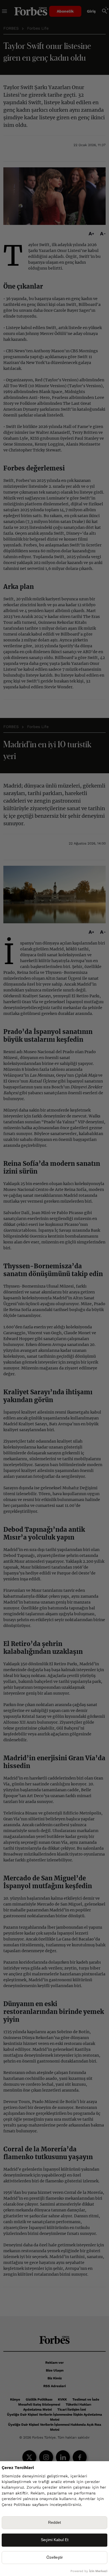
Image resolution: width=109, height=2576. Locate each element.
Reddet (54, 2523)
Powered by (89, 2571)
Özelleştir (55, 2557)
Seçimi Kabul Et (55, 2540)
